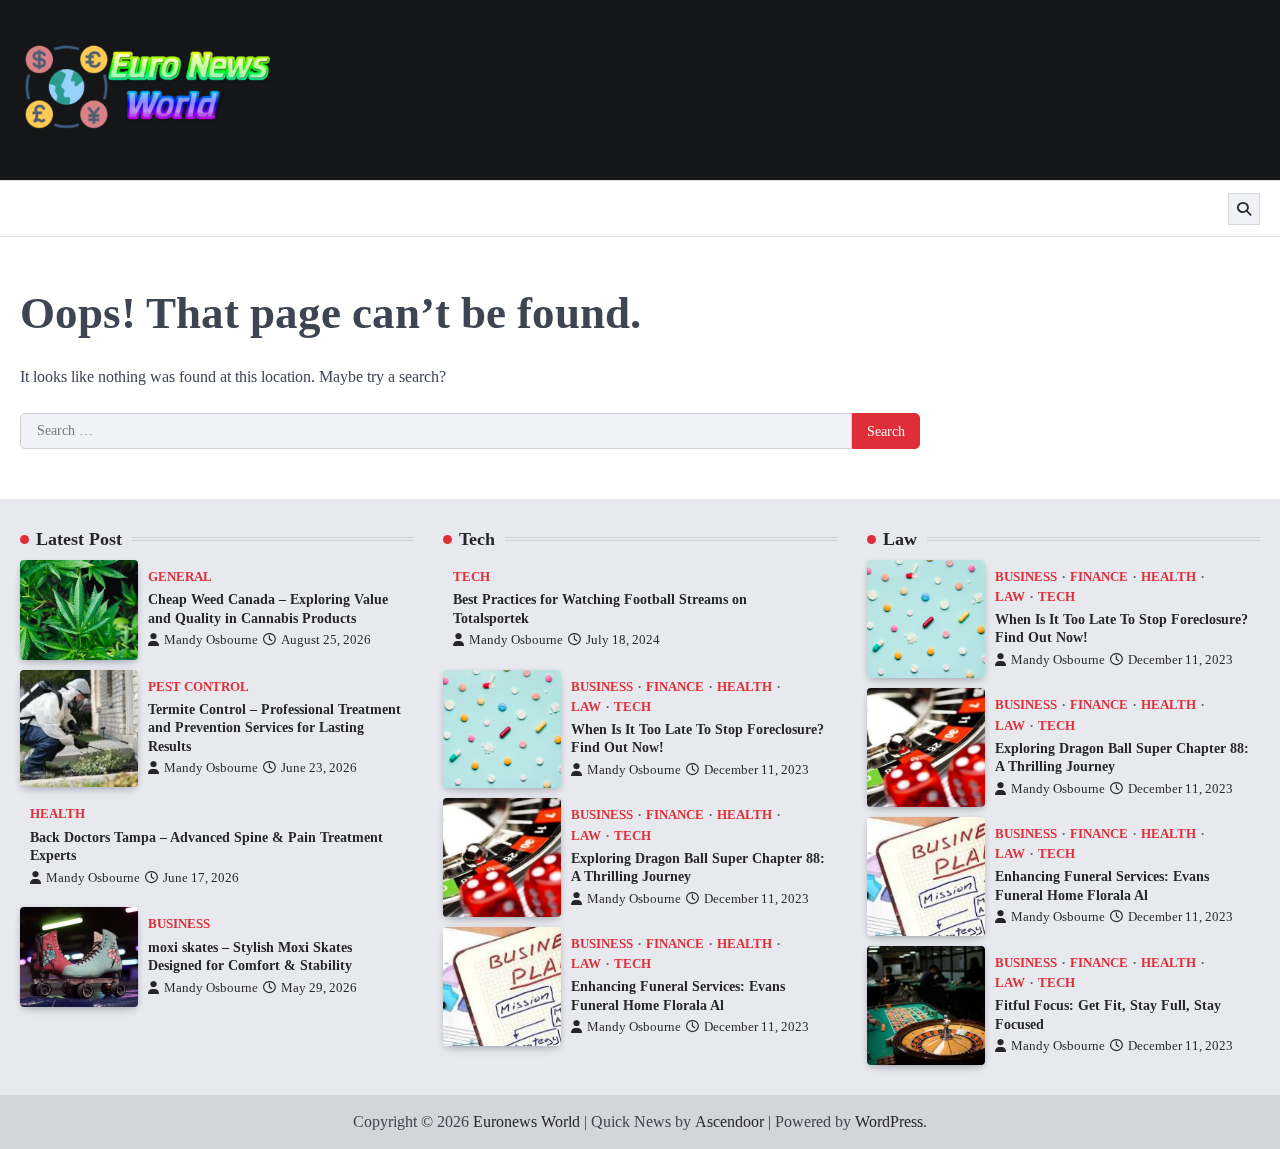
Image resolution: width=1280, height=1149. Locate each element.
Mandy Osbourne (211, 640)
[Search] (1244, 209)
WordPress (889, 1121)
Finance (675, 687)
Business (179, 924)
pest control (198, 687)
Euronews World (526, 1121)
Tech (471, 577)
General (180, 577)
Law (586, 707)
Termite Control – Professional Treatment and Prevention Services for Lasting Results (274, 727)
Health (57, 814)
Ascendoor (729, 1121)
